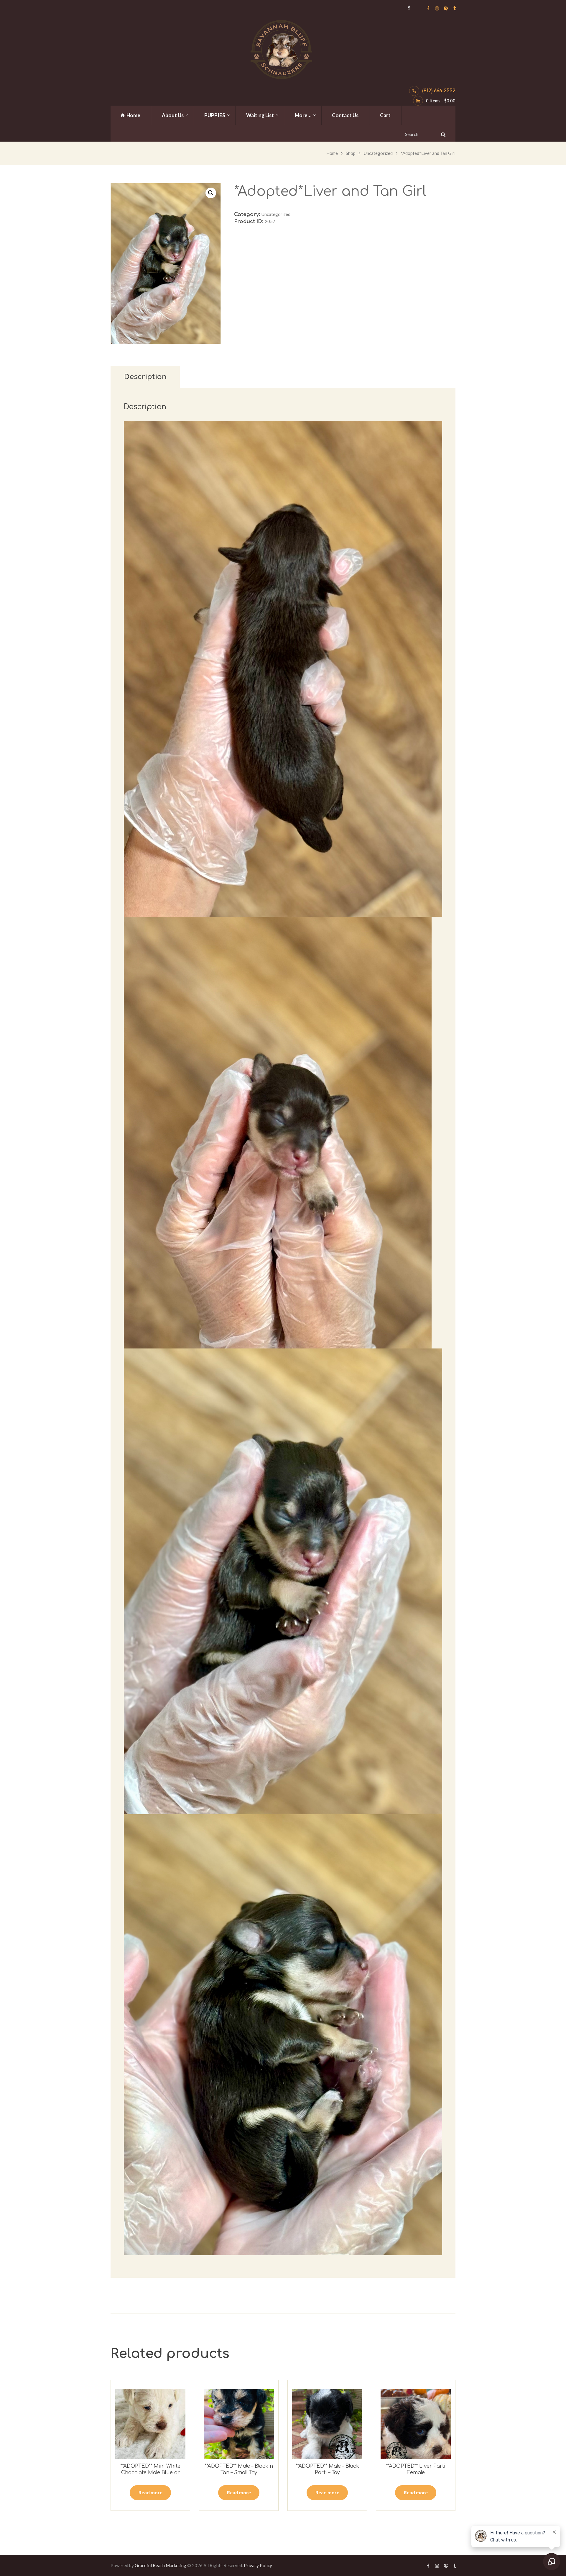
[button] (211, 193)
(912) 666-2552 (439, 91)
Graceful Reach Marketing (161, 2565)
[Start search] (442, 134)
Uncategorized (378, 153)
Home (332, 153)
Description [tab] (145, 377)
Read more (150, 2492)
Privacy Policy (258, 2565)
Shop (351, 153)
